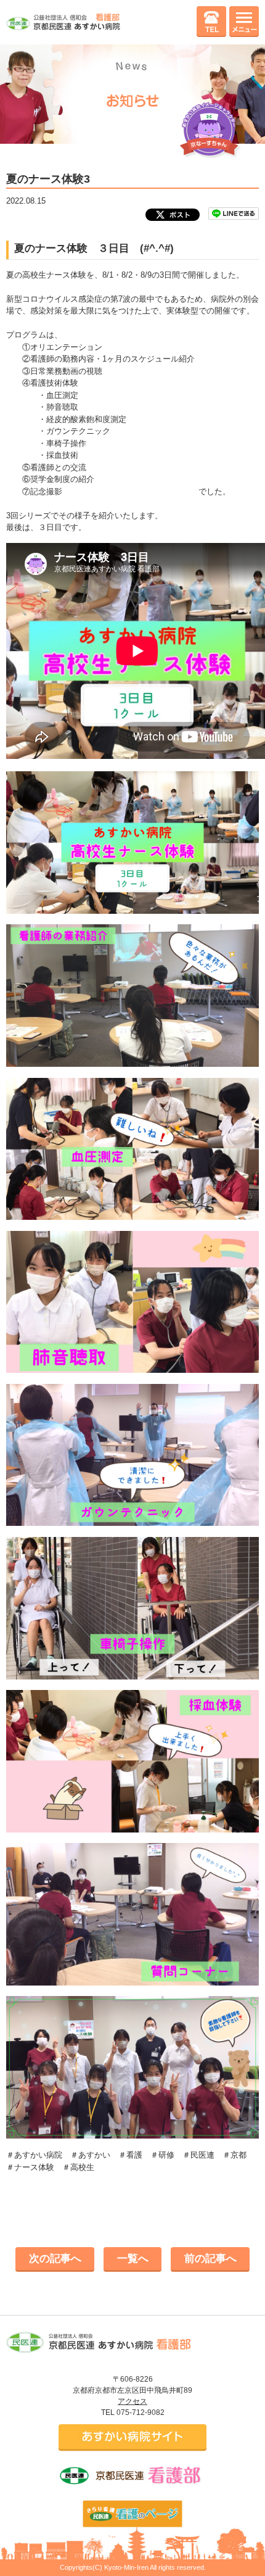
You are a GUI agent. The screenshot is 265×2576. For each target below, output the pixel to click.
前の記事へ (210, 2259)
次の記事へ (55, 2259)
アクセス (132, 2401)
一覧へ (133, 2259)
